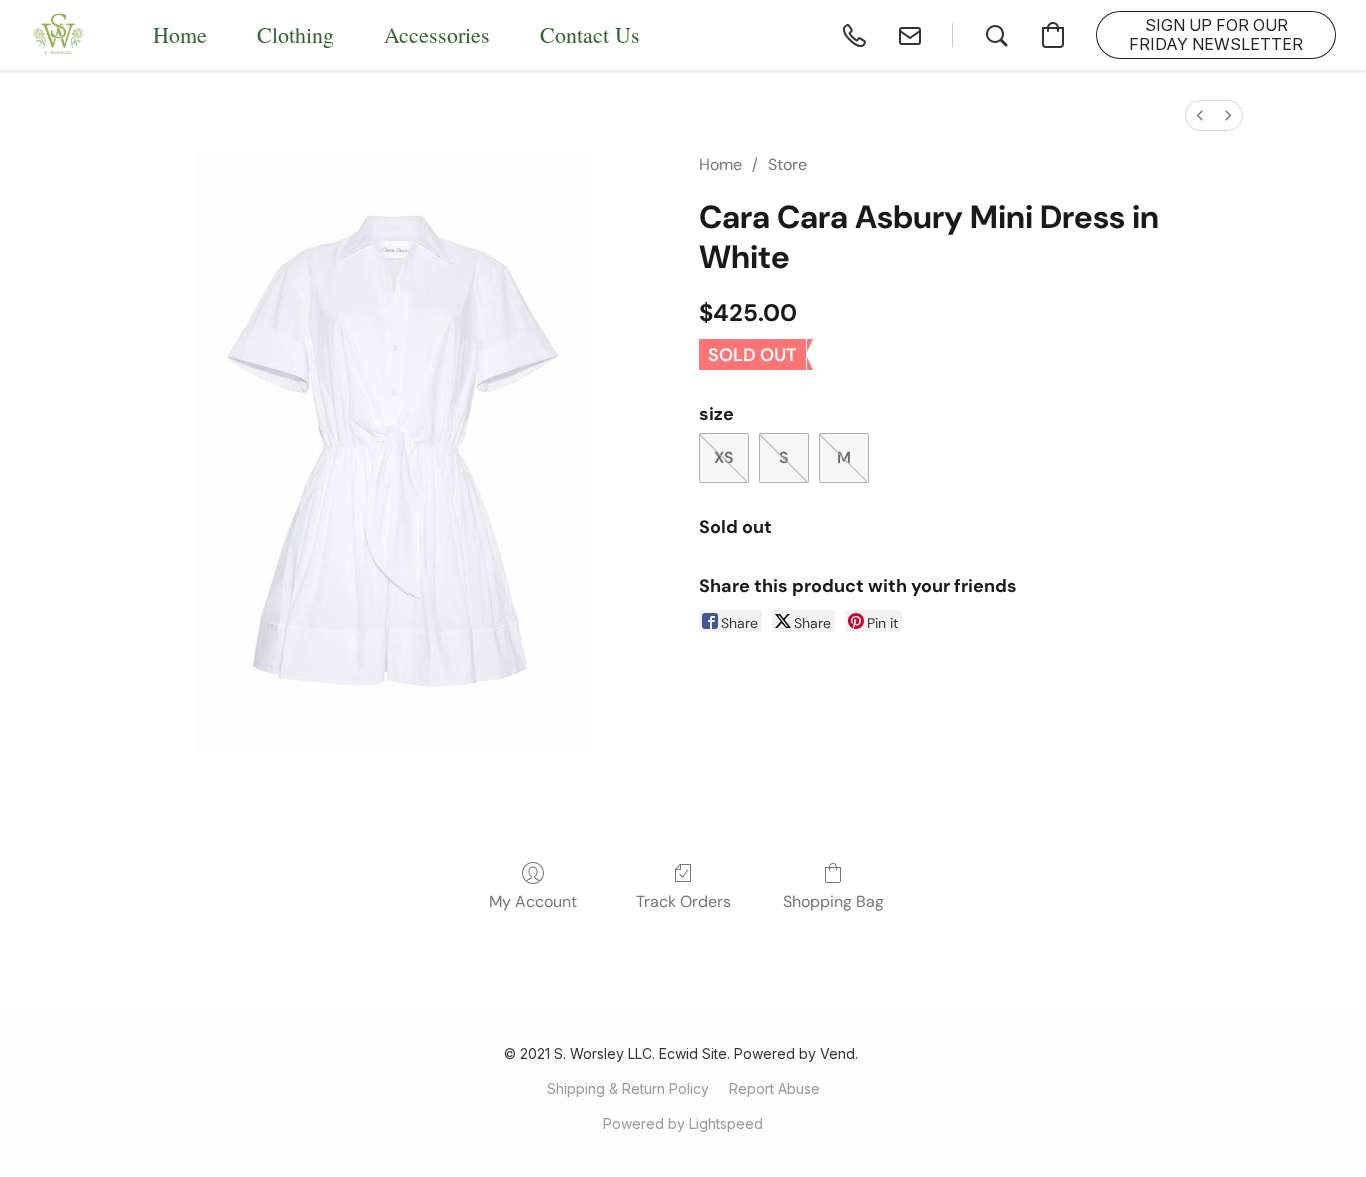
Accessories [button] (437, 34)
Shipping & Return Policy (628, 1088)
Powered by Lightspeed (683, 1123)
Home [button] (180, 34)
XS (724, 457)
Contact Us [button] (590, 34)
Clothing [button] (295, 34)
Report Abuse (774, 1088)
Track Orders (683, 901)
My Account (533, 901)
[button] (59, 35)
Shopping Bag (833, 901)
